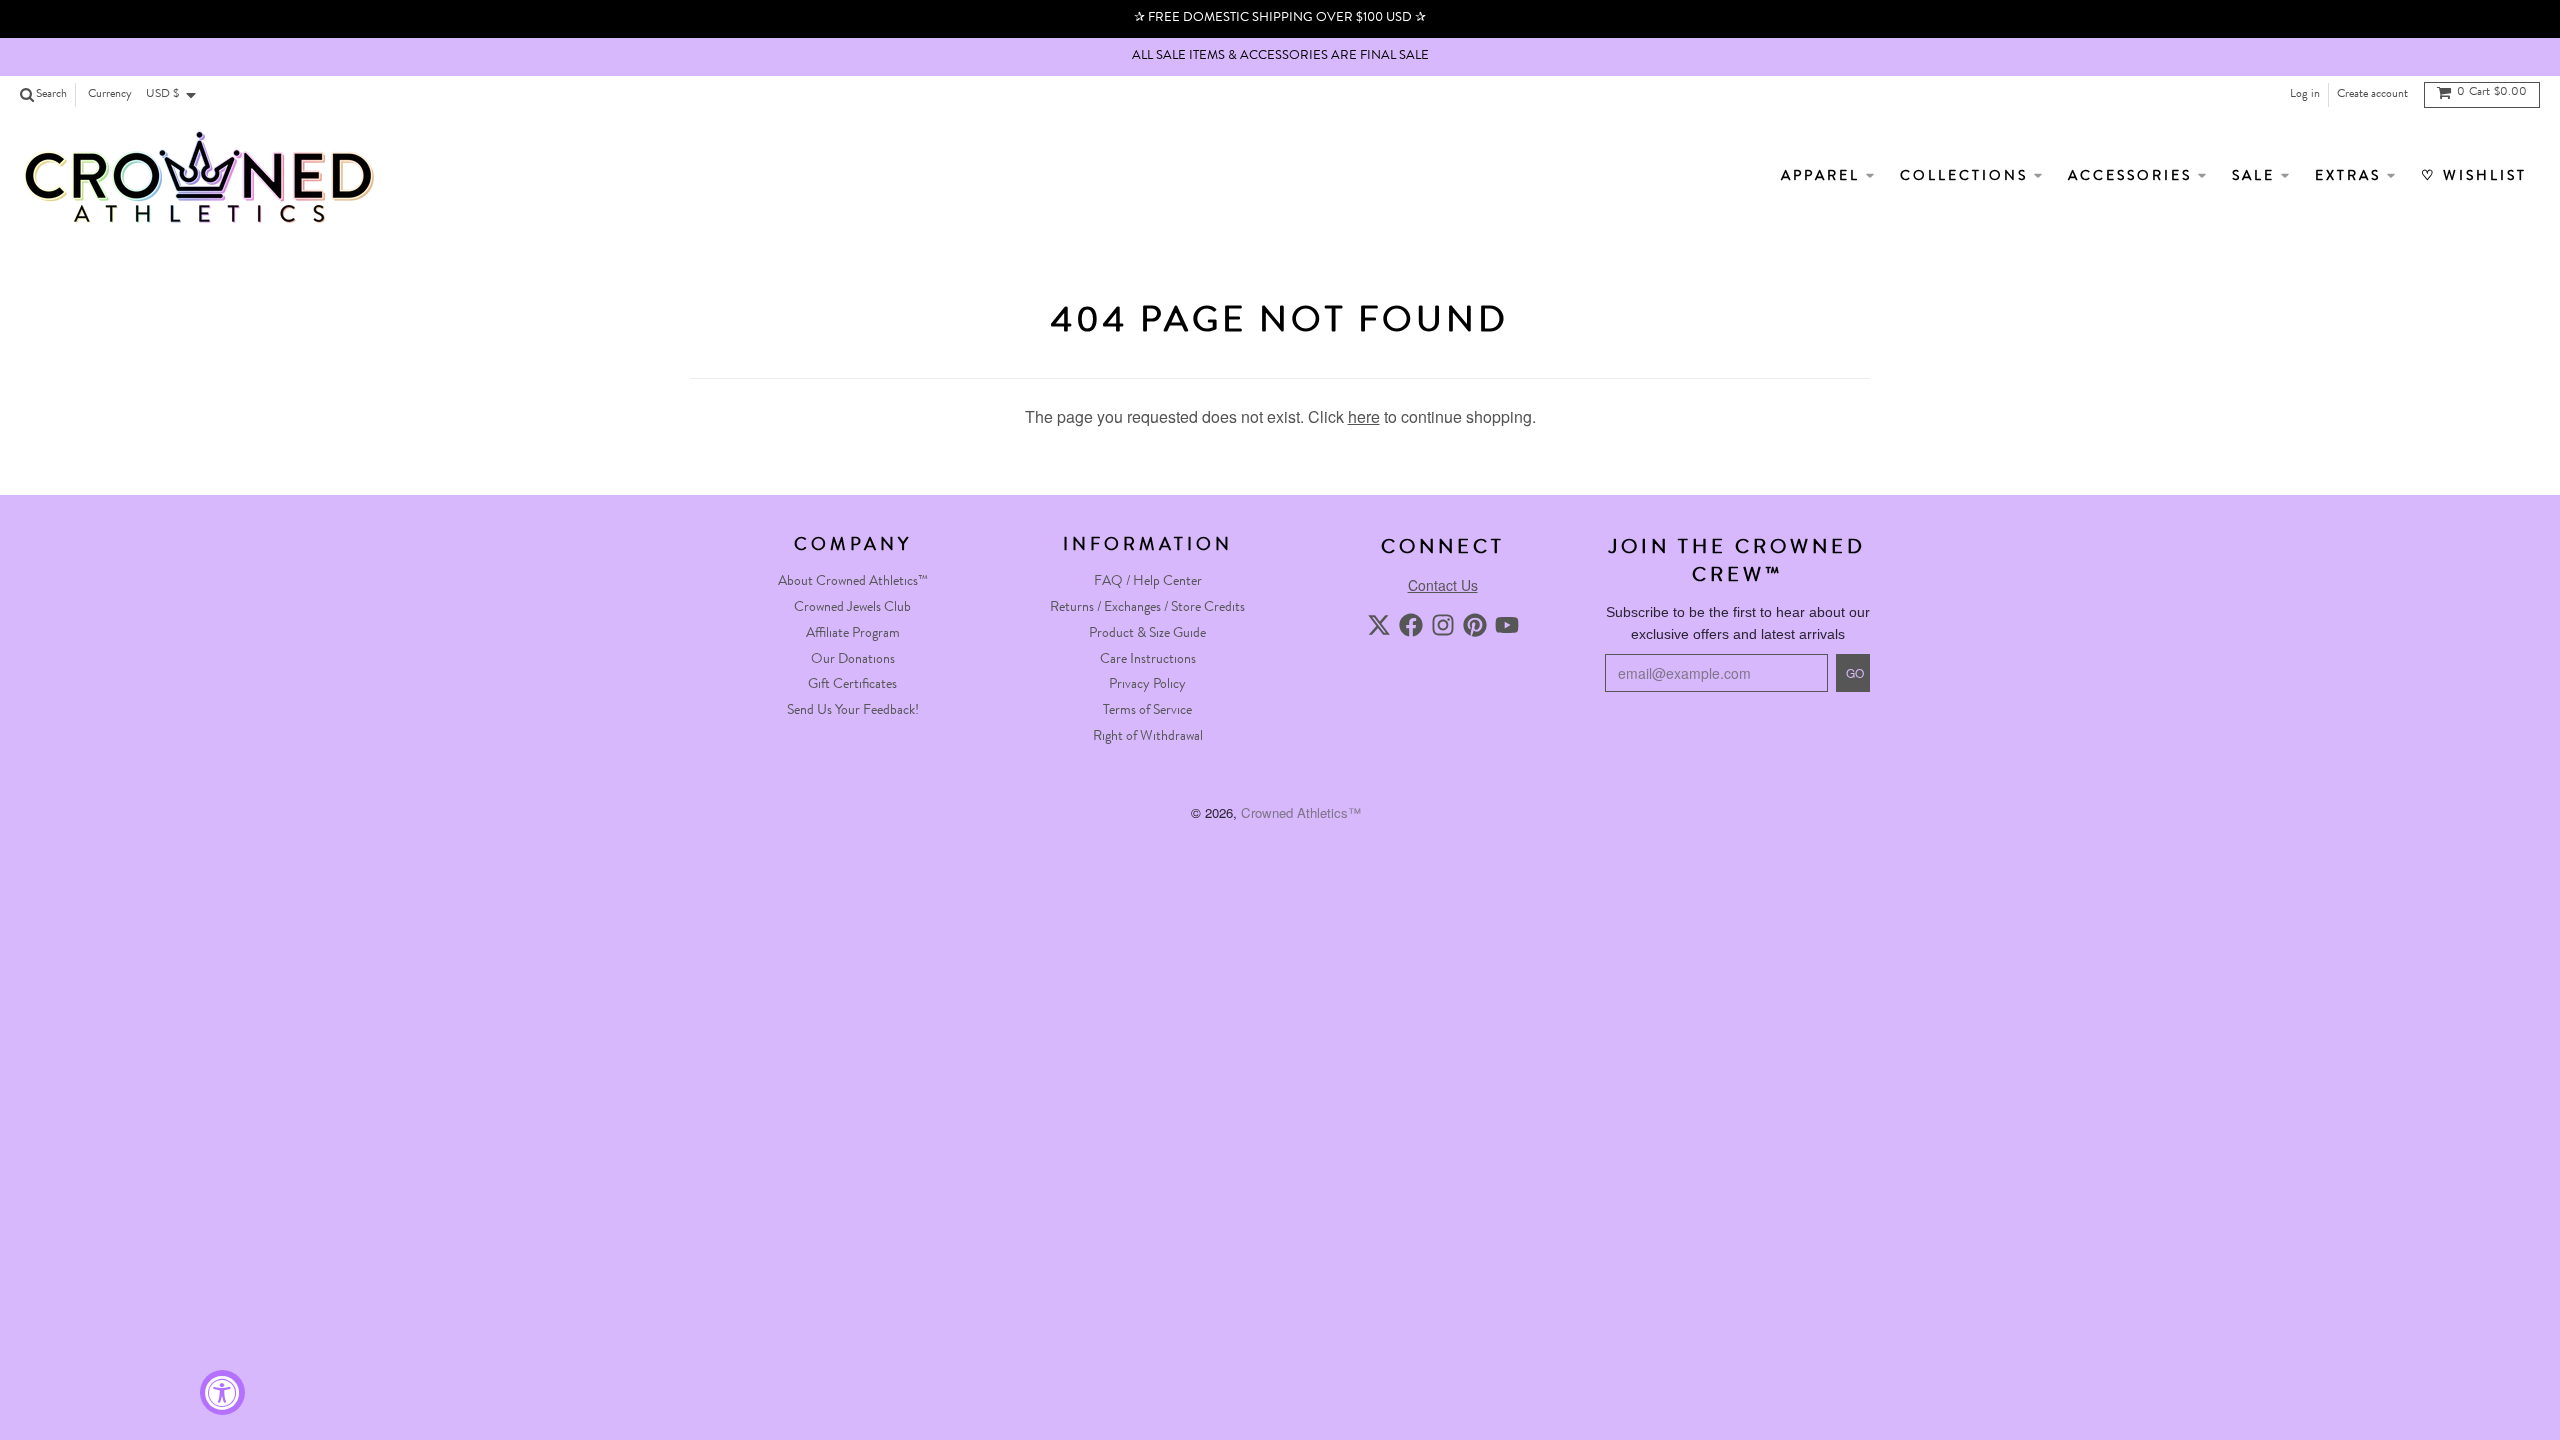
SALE (2256, 177)
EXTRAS (2351, 177)
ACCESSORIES (2133, 177)
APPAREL (1823, 177)
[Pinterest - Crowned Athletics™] (1475, 625)
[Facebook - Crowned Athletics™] (1411, 625)
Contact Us (1443, 585)
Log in (2305, 95)
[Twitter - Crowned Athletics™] (1379, 625)
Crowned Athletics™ (1301, 812)
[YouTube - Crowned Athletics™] (1507, 625)
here (1364, 416)
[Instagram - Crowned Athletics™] (1443, 625)
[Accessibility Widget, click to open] (222, 1392)
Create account (2372, 95)
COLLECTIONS (1967, 177)
